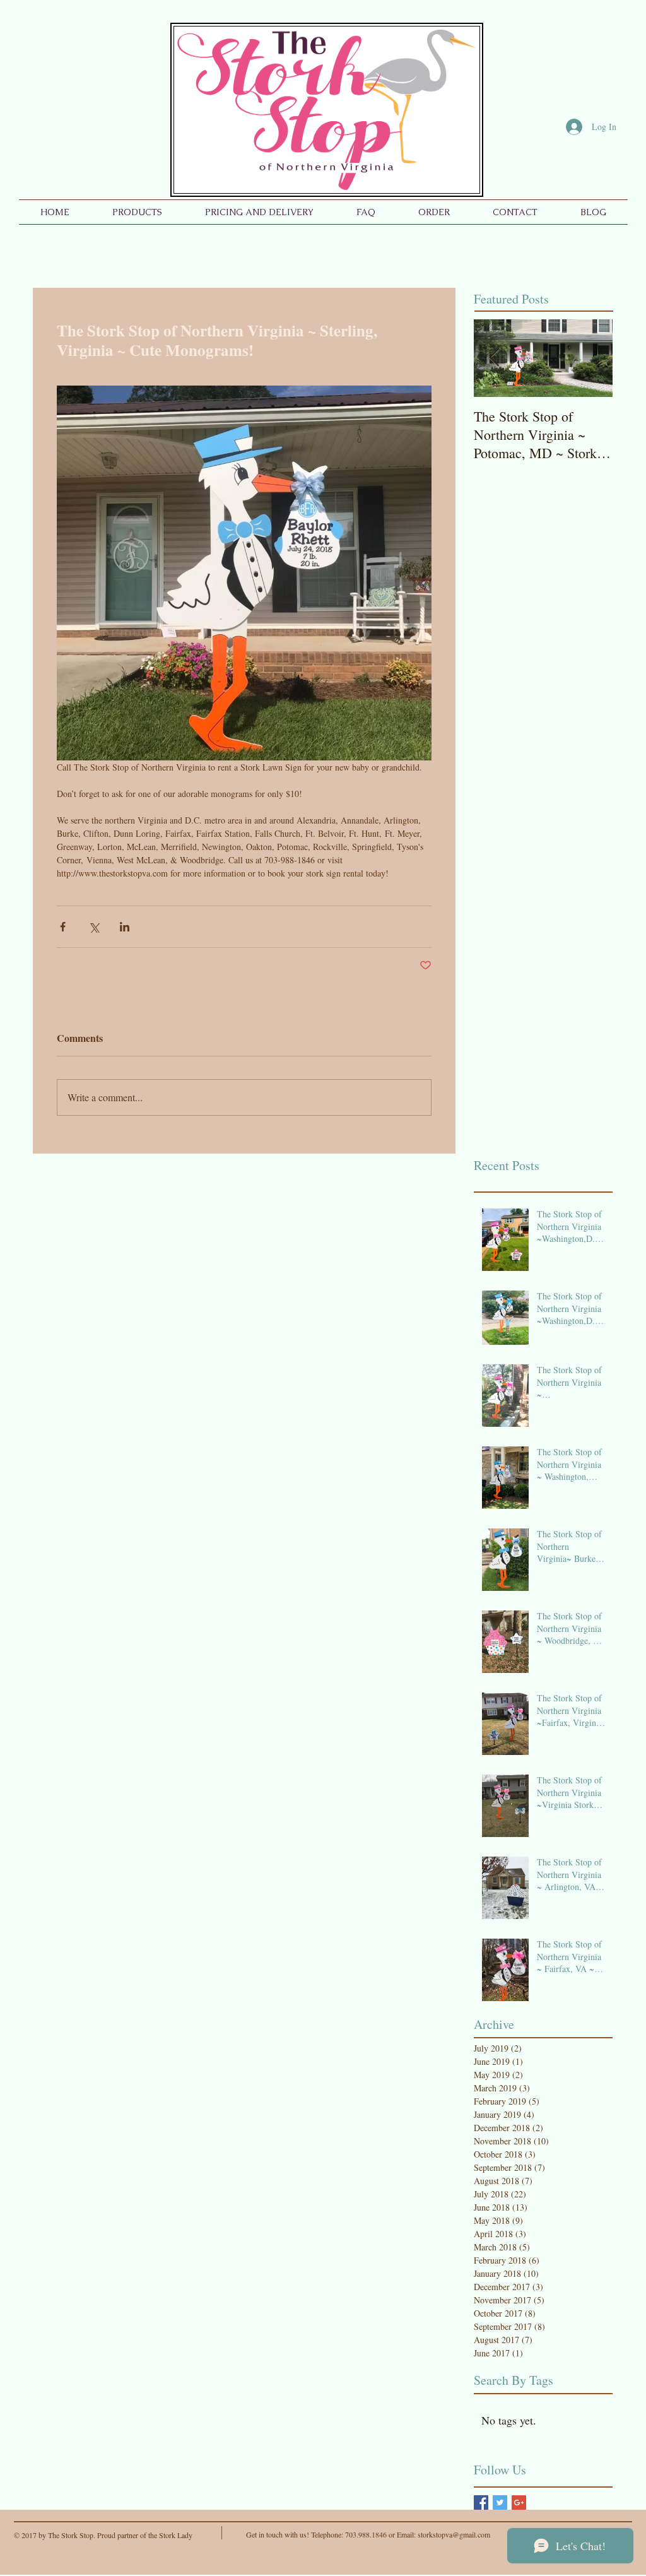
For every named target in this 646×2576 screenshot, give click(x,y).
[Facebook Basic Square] (481, 2502)
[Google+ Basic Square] (519, 2502)
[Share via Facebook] (63, 927)
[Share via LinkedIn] (125, 927)
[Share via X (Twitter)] (94, 927)
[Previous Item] (494, 358)
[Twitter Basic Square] (500, 2502)
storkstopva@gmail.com (454, 2534)
